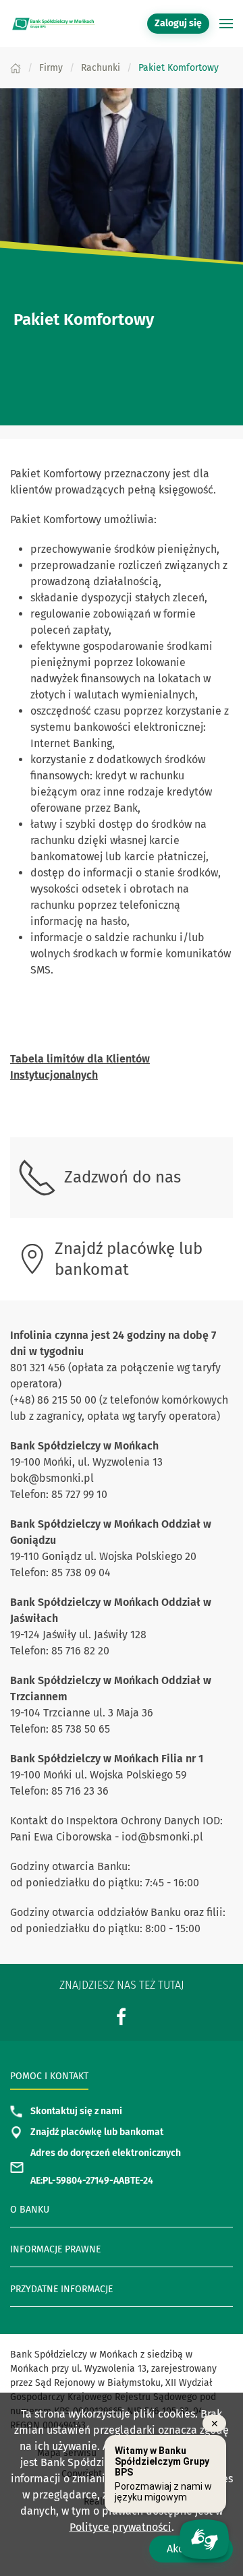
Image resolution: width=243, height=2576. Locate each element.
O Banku (30, 2210)
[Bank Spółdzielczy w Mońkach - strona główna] (54, 24)
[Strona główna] (16, 68)
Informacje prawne (55, 2249)
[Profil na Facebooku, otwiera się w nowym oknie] (122, 2017)
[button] (226, 24)
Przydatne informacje (61, 2289)
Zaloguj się (182, 23)
